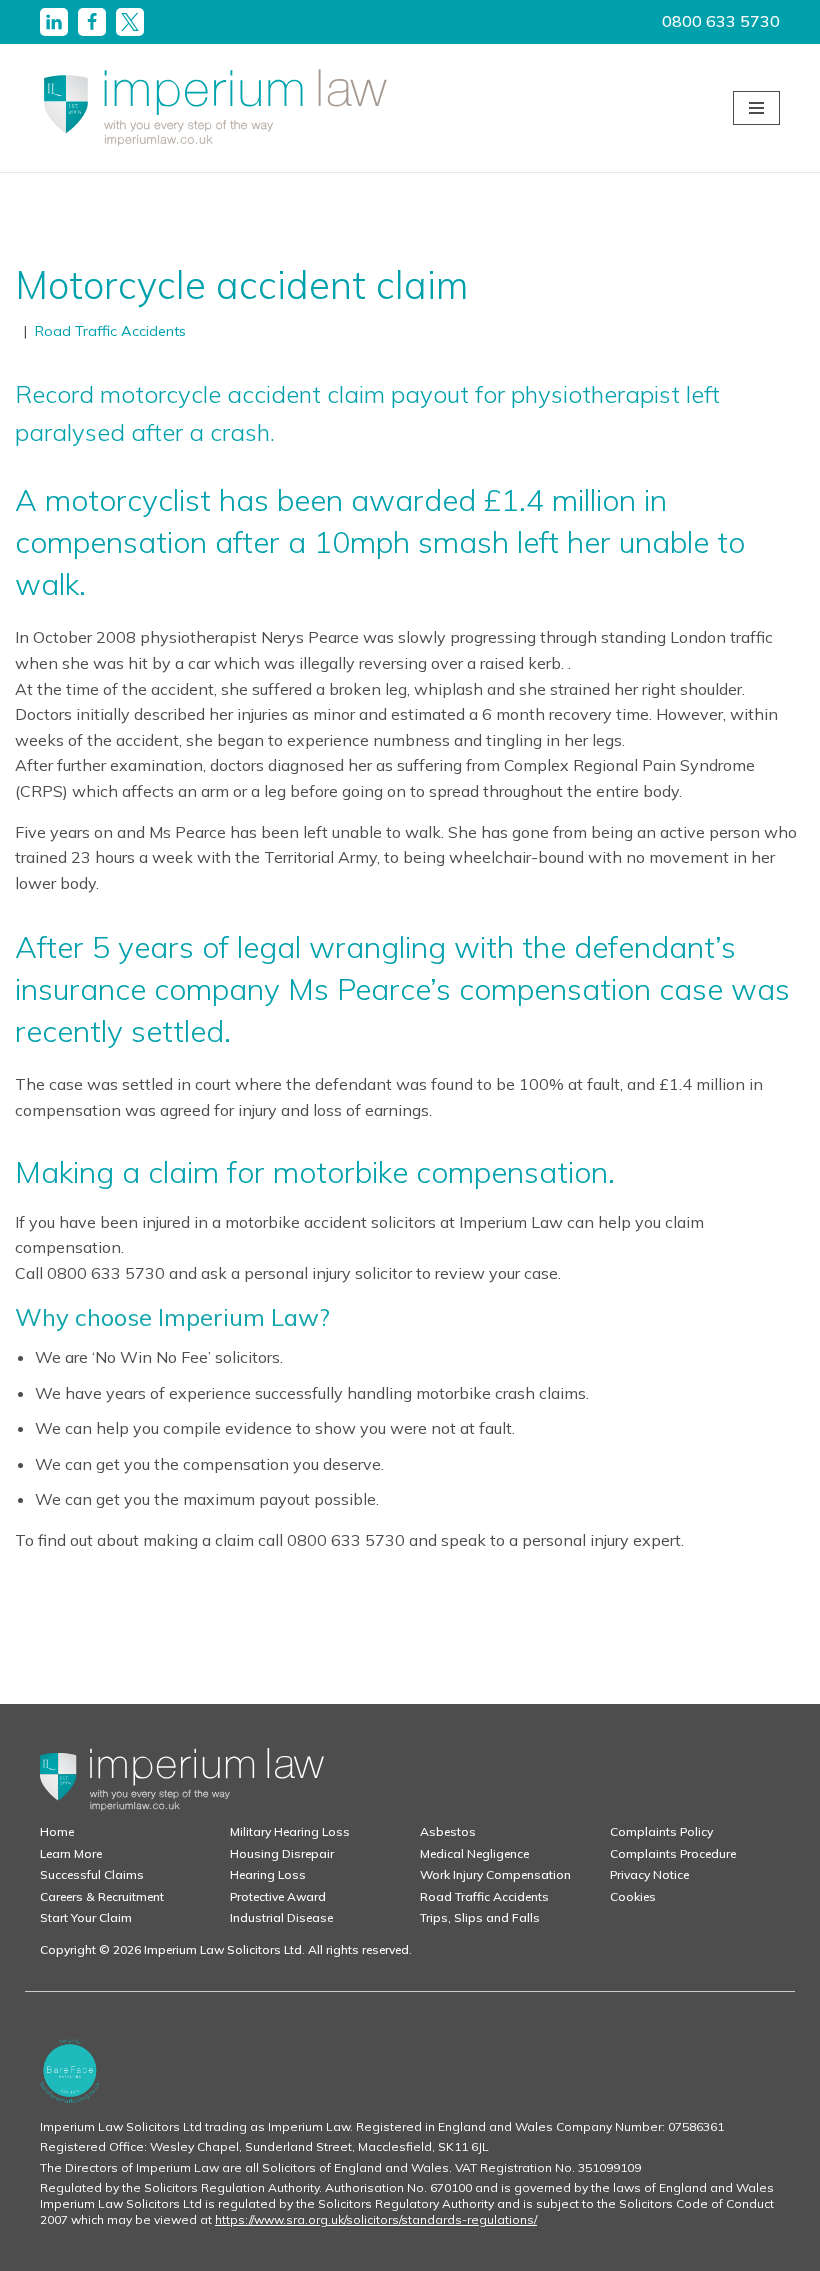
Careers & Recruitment (102, 1896)
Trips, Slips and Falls (480, 1917)
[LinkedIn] (54, 22)
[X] (130, 22)
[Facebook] (92, 22)
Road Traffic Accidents (110, 331)
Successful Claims (92, 1874)
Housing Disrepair (282, 1853)
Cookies (633, 1896)
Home (57, 1831)
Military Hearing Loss (290, 1831)
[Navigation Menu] (756, 108)
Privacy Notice (649, 1874)
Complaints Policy (661, 1831)
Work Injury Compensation (495, 1874)
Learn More (71, 1853)
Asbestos (448, 1831)
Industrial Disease (281, 1917)
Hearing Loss (268, 1874)
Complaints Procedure (673, 1853)
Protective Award (278, 1896)
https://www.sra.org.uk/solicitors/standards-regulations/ (376, 2219)
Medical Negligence (474, 1853)
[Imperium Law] (215, 108)
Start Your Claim (86, 1917)
